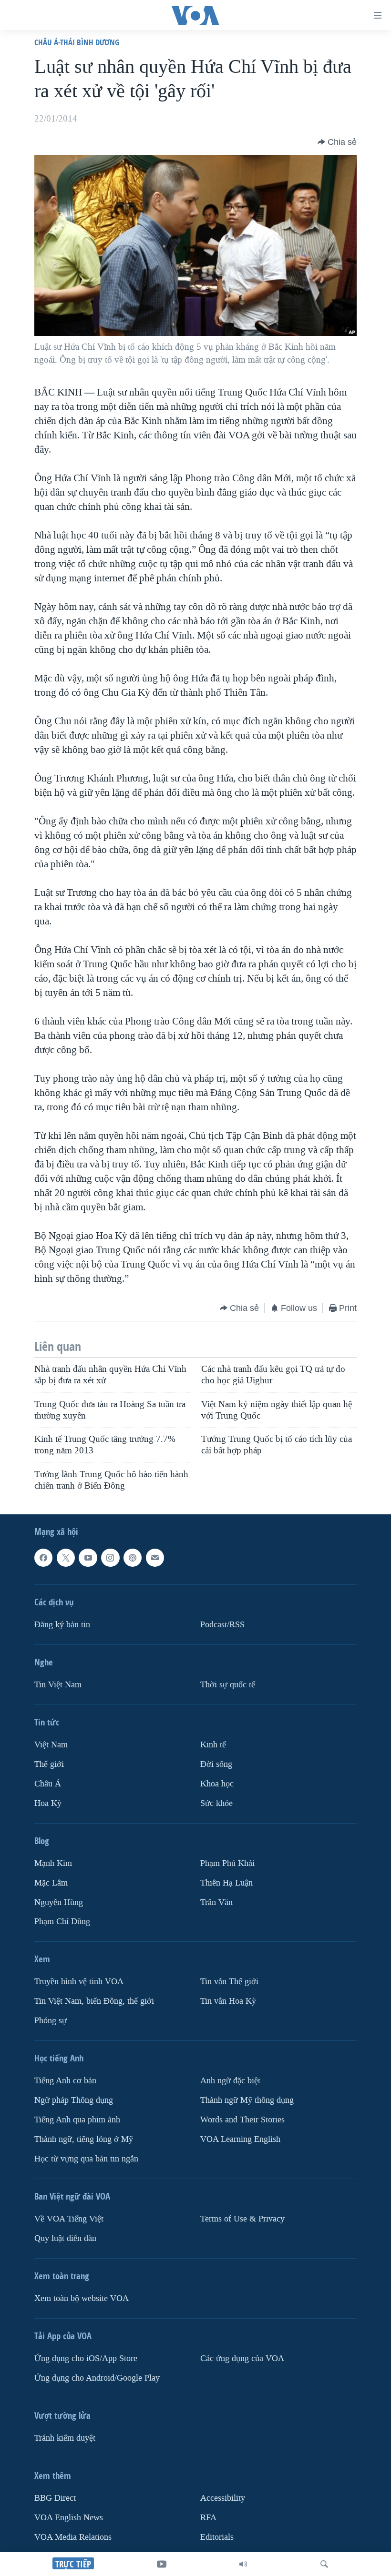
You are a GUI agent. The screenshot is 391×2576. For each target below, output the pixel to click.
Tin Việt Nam (58, 1685)
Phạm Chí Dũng (62, 1922)
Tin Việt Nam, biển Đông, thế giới (94, 2002)
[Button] (337, 142)
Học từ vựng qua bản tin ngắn (86, 2159)
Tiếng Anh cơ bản (65, 2081)
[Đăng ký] (155, 1558)
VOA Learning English (240, 2139)
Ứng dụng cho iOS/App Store (86, 2358)
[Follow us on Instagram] (110, 1558)
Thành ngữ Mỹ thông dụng (247, 2101)
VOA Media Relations (73, 2537)
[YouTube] (162, 2564)
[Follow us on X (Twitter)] (66, 1558)
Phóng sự (51, 2021)
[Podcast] (133, 1558)
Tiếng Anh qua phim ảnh (77, 2120)
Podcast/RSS (222, 1625)
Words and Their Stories (242, 2120)
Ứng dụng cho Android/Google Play (97, 2378)
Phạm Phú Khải (227, 1863)
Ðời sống (216, 1764)
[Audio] (243, 2564)
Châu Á (48, 1784)
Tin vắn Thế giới (229, 1982)
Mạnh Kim (53, 1863)
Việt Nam (51, 1745)
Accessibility (223, 2498)
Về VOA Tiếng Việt (69, 2219)
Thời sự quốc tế (228, 1685)
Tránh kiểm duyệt (65, 2438)
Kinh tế (213, 1745)
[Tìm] (324, 2564)
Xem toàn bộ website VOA (82, 2298)
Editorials (217, 2537)
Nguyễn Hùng (59, 1902)
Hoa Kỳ (48, 1803)
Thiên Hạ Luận (226, 1883)
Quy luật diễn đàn (65, 2238)
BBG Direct (55, 2498)
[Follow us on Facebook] (43, 1558)
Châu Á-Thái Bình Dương (77, 42)
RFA (208, 2518)
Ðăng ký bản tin (62, 1625)
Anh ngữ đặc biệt (230, 2081)
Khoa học (217, 1784)
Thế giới (49, 1764)
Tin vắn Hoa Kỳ (228, 2002)
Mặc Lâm (51, 1883)
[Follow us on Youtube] (88, 1558)
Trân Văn (216, 1902)
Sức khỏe (216, 1803)
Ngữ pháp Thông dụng (74, 2101)
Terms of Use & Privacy (242, 2219)
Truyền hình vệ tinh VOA (79, 1982)
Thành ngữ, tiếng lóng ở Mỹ (84, 2139)
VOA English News (69, 2518)
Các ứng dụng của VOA (242, 2358)
